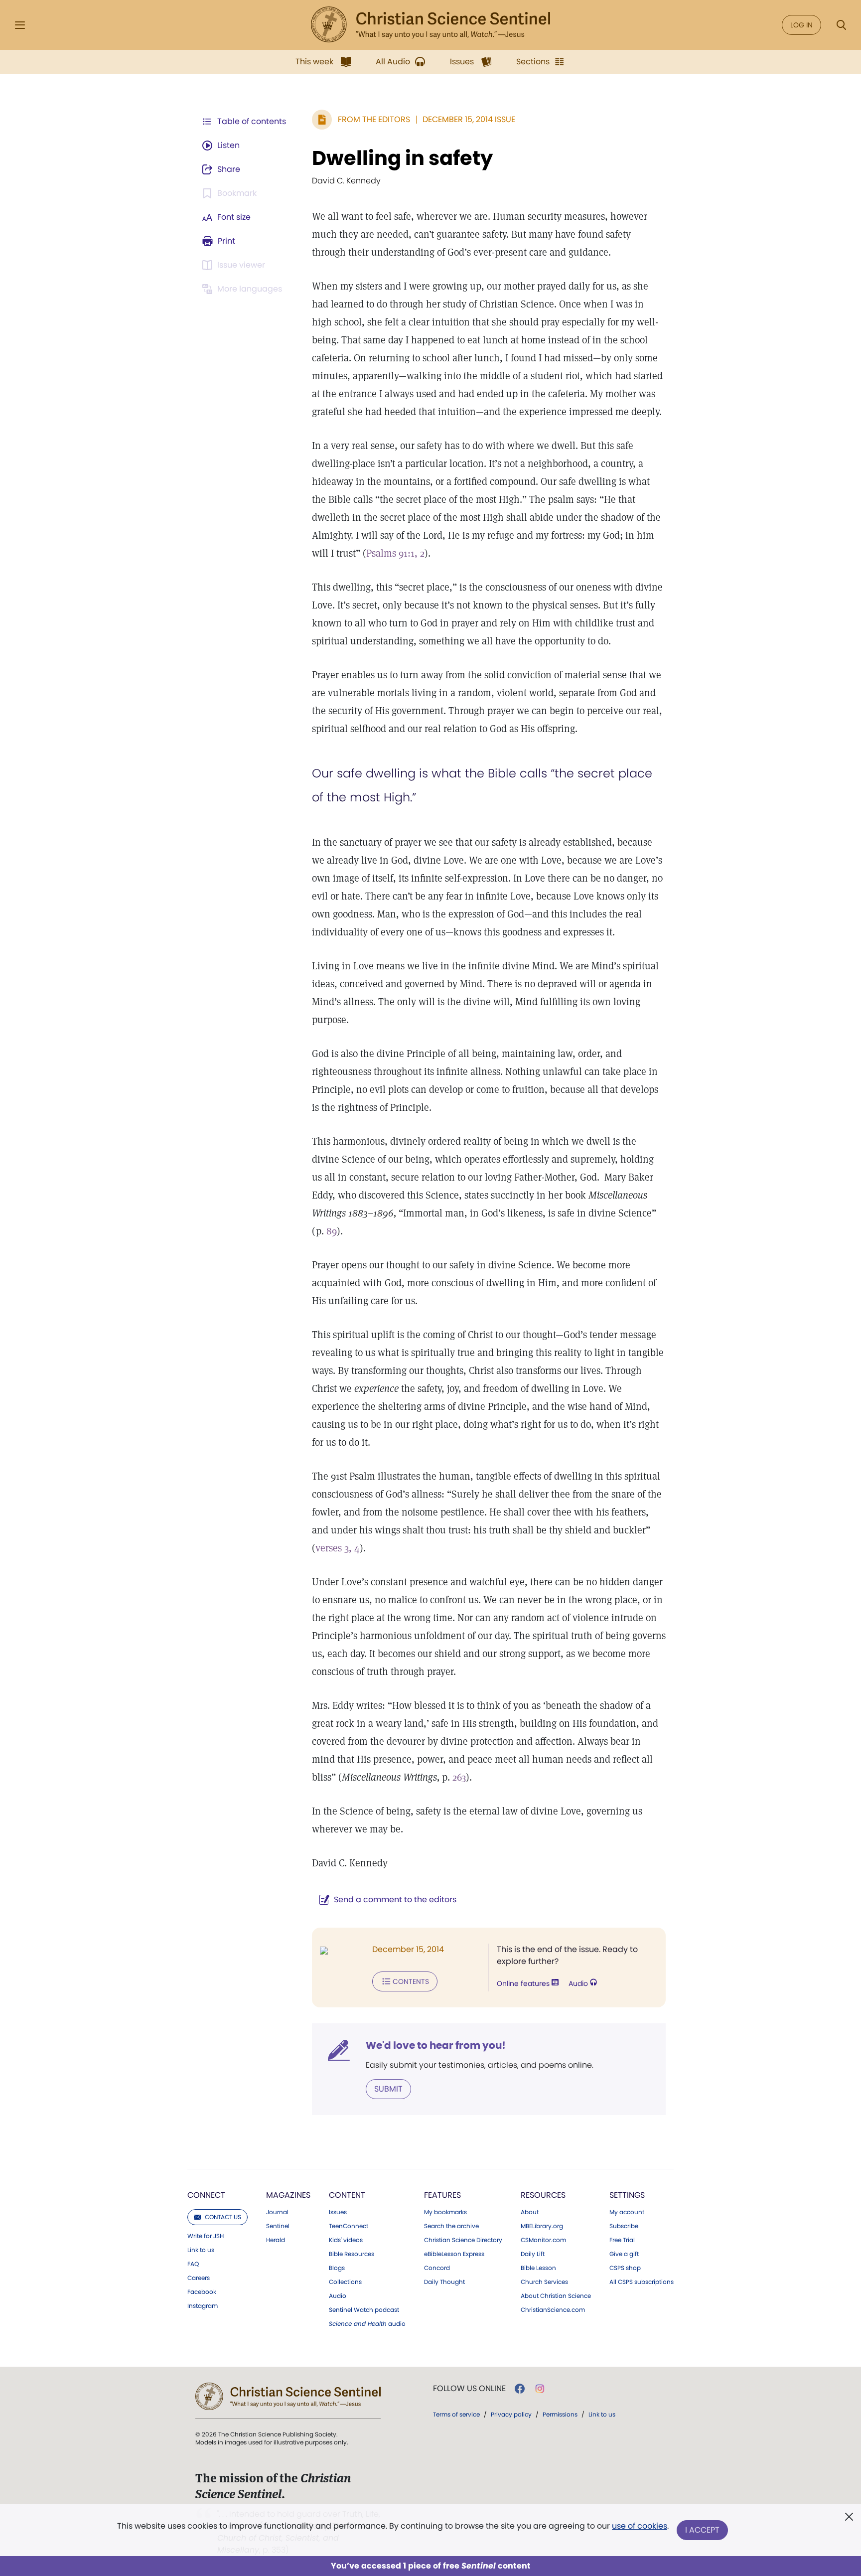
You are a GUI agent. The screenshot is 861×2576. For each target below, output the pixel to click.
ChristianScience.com (553, 2310)
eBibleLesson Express (454, 2254)
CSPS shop (625, 2268)
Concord (437, 2268)
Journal (277, 2212)
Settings (627, 2195)
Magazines (288, 2195)
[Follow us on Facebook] (520, 2389)
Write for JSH (206, 2236)
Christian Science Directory (463, 2240)
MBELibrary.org (542, 2226)
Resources (543, 2195)
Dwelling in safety (402, 158)
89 (332, 1231)
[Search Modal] (841, 25)
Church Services (544, 2282)
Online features (524, 1983)
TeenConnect (349, 2226)
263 (459, 1777)
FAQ (193, 2264)
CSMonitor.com (543, 2240)
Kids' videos (346, 2240)
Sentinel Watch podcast (364, 2310)
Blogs (337, 2268)
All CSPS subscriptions (642, 2282)
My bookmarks (445, 2212)
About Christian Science (556, 2296)
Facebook (202, 2292)
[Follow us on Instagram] (540, 2389)
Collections (345, 2282)
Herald (276, 2240)
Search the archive (451, 2226)
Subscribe (624, 2226)
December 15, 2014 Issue (469, 119)
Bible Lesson (538, 2268)
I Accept (702, 2530)
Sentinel (278, 2226)
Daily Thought (444, 2282)
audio (367, 2324)
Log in (801, 25)
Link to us (201, 2250)
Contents (411, 1981)
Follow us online (469, 2389)
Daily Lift (533, 2254)
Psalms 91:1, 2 (395, 553)
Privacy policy (511, 2414)
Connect (206, 2195)
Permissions (560, 2414)
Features (442, 2195)
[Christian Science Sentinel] (430, 25)
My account (627, 2212)
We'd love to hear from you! (436, 2045)
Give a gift (624, 2254)
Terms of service (456, 2414)
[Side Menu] (20, 25)
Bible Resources (352, 2254)
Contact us (223, 2217)
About (530, 2212)
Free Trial (622, 2240)
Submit (388, 2089)
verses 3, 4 (338, 1548)
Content (347, 2195)
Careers (199, 2278)
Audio (579, 1983)
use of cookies (640, 2526)
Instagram (203, 2306)
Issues (338, 2212)
